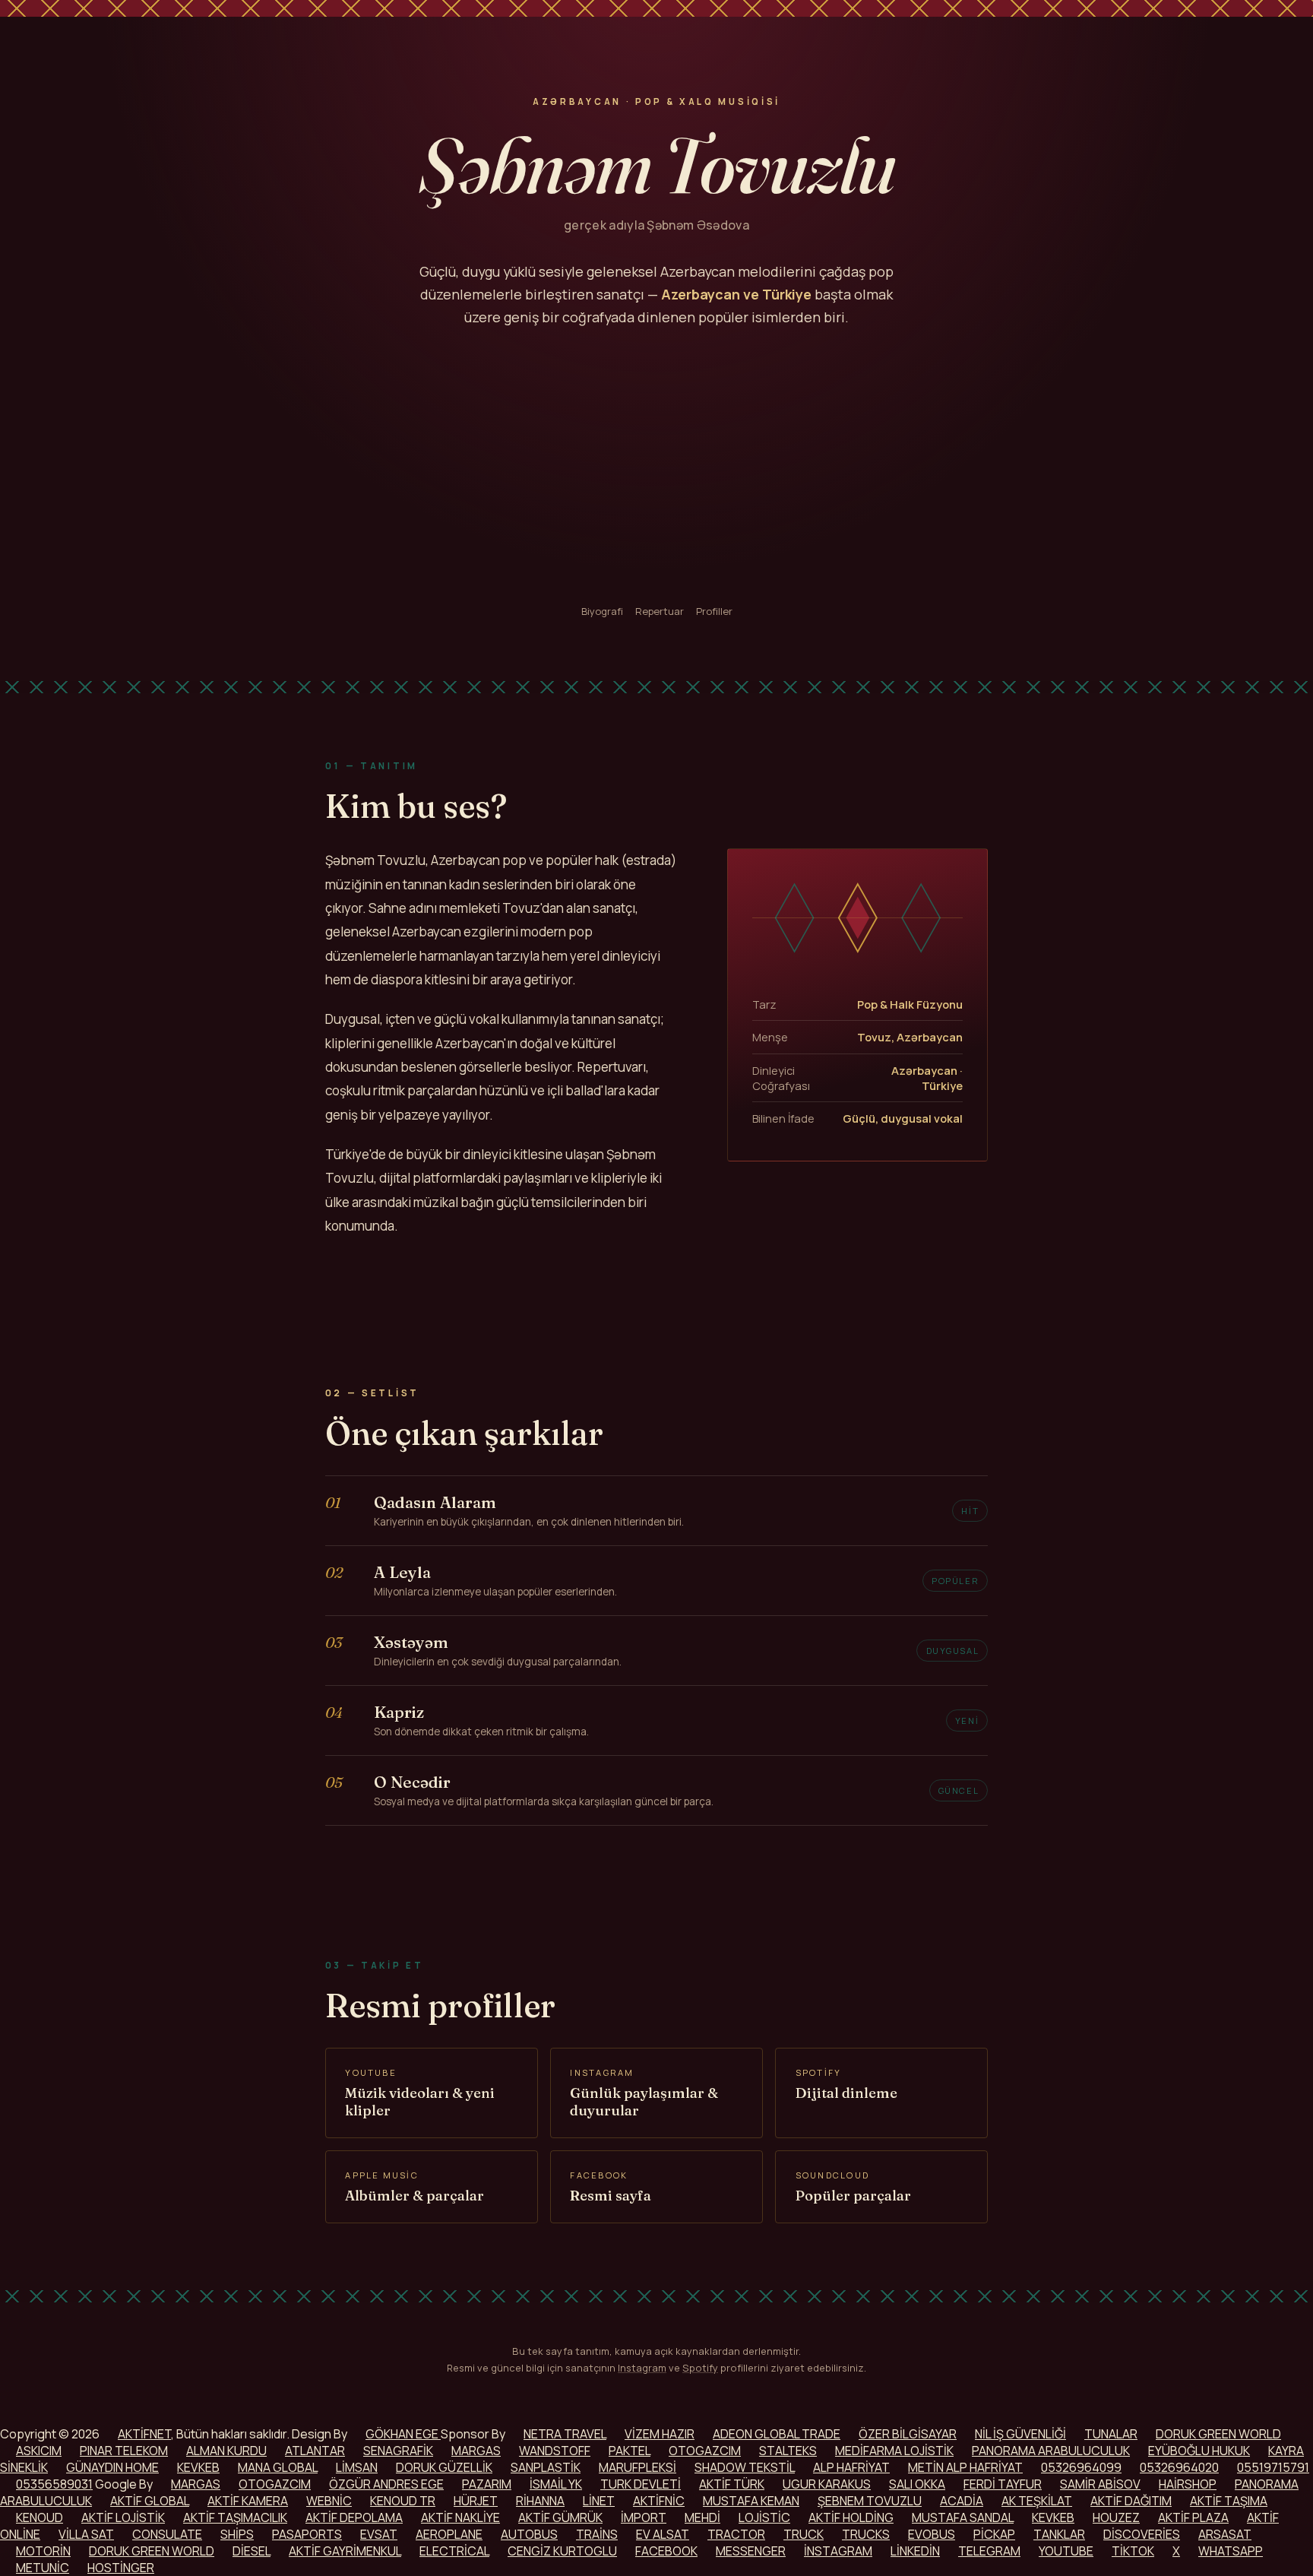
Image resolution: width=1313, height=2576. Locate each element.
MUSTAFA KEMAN (751, 2501)
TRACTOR (736, 2534)
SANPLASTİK (546, 2467)
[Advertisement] (656, 467)
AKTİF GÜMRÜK (560, 2517)
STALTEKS (788, 2451)
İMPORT (644, 2517)
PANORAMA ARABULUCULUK (1051, 2451)
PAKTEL (630, 2451)
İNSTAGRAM (838, 2551)
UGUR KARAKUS (827, 2484)
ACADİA (962, 2501)
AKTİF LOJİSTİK (123, 2517)
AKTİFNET (144, 2434)
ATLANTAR (315, 2451)
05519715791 (1273, 2467)
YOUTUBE (1066, 2551)
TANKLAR (1059, 2534)
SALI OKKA (917, 2484)
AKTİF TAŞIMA (1229, 2501)
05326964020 (1179, 2467)
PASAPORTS (307, 2534)
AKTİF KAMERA (248, 2501)
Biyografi (602, 611)
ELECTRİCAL (454, 2551)
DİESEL (252, 2551)
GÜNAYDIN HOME (112, 2467)
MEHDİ (702, 2517)
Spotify (700, 2368)
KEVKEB (198, 2467)
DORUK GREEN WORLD (1218, 2434)
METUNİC (43, 2568)
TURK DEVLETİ (641, 2484)
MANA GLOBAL (278, 2467)
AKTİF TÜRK (732, 2484)
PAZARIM (487, 2484)
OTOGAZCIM (705, 2451)
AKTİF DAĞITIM (1131, 2501)
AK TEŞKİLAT (1037, 2501)
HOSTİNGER (121, 2568)
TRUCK (804, 2534)
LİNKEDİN (915, 2551)
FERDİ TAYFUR (1003, 2484)
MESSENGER (751, 2551)
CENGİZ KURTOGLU (562, 2551)
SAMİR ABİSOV (1100, 2484)
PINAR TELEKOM (124, 2451)
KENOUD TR (403, 2501)
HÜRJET (476, 2501)
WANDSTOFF (555, 2451)
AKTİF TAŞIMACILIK (235, 2517)
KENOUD (40, 2517)
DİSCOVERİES (1142, 2534)
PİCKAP (994, 2534)
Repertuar (660, 611)
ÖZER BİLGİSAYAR (908, 2434)
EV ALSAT (663, 2534)
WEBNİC (329, 2501)
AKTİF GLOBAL (150, 2501)
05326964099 (1081, 2467)
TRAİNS (597, 2534)
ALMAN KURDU (226, 2451)
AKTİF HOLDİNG (851, 2517)
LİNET (599, 2501)
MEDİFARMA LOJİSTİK (894, 2451)
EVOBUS (932, 2534)
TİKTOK (1133, 2551)
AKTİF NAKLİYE (460, 2517)
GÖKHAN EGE (403, 2434)
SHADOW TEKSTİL (745, 2467)
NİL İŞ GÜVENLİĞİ (1020, 2434)
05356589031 (54, 2484)
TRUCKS (866, 2534)
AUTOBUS (529, 2534)
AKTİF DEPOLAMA (354, 2517)
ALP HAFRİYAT (851, 2467)
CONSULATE (167, 2534)
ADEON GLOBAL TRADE (777, 2434)
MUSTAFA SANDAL (963, 2517)
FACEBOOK (666, 2551)
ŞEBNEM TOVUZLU (870, 2501)
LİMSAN (357, 2467)
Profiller (714, 611)
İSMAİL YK (556, 2484)
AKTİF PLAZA (1193, 2517)
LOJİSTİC (764, 2517)
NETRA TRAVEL (565, 2434)
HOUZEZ (1116, 2517)
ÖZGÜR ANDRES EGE (386, 2484)
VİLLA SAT (86, 2534)
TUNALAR (1111, 2434)
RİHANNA (540, 2501)
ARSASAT (1225, 2534)
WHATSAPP (1231, 2551)
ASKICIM (39, 2451)
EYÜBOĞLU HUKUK (1199, 2451)
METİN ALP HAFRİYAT (965, 2467)
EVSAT (379, 2534)
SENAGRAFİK (398, 2451)
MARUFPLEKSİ (638, 2467)
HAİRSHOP (1188, 2484)
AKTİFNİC (659, 2501)
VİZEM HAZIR (660, 2434)
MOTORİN (43, 2551)
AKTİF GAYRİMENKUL (345, 2551)
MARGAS (476, 2451)
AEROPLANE (449, 2534)
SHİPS (237, 2534)
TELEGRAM (989, 2551)
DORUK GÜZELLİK (444, 2467)
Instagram (642, 2368)
